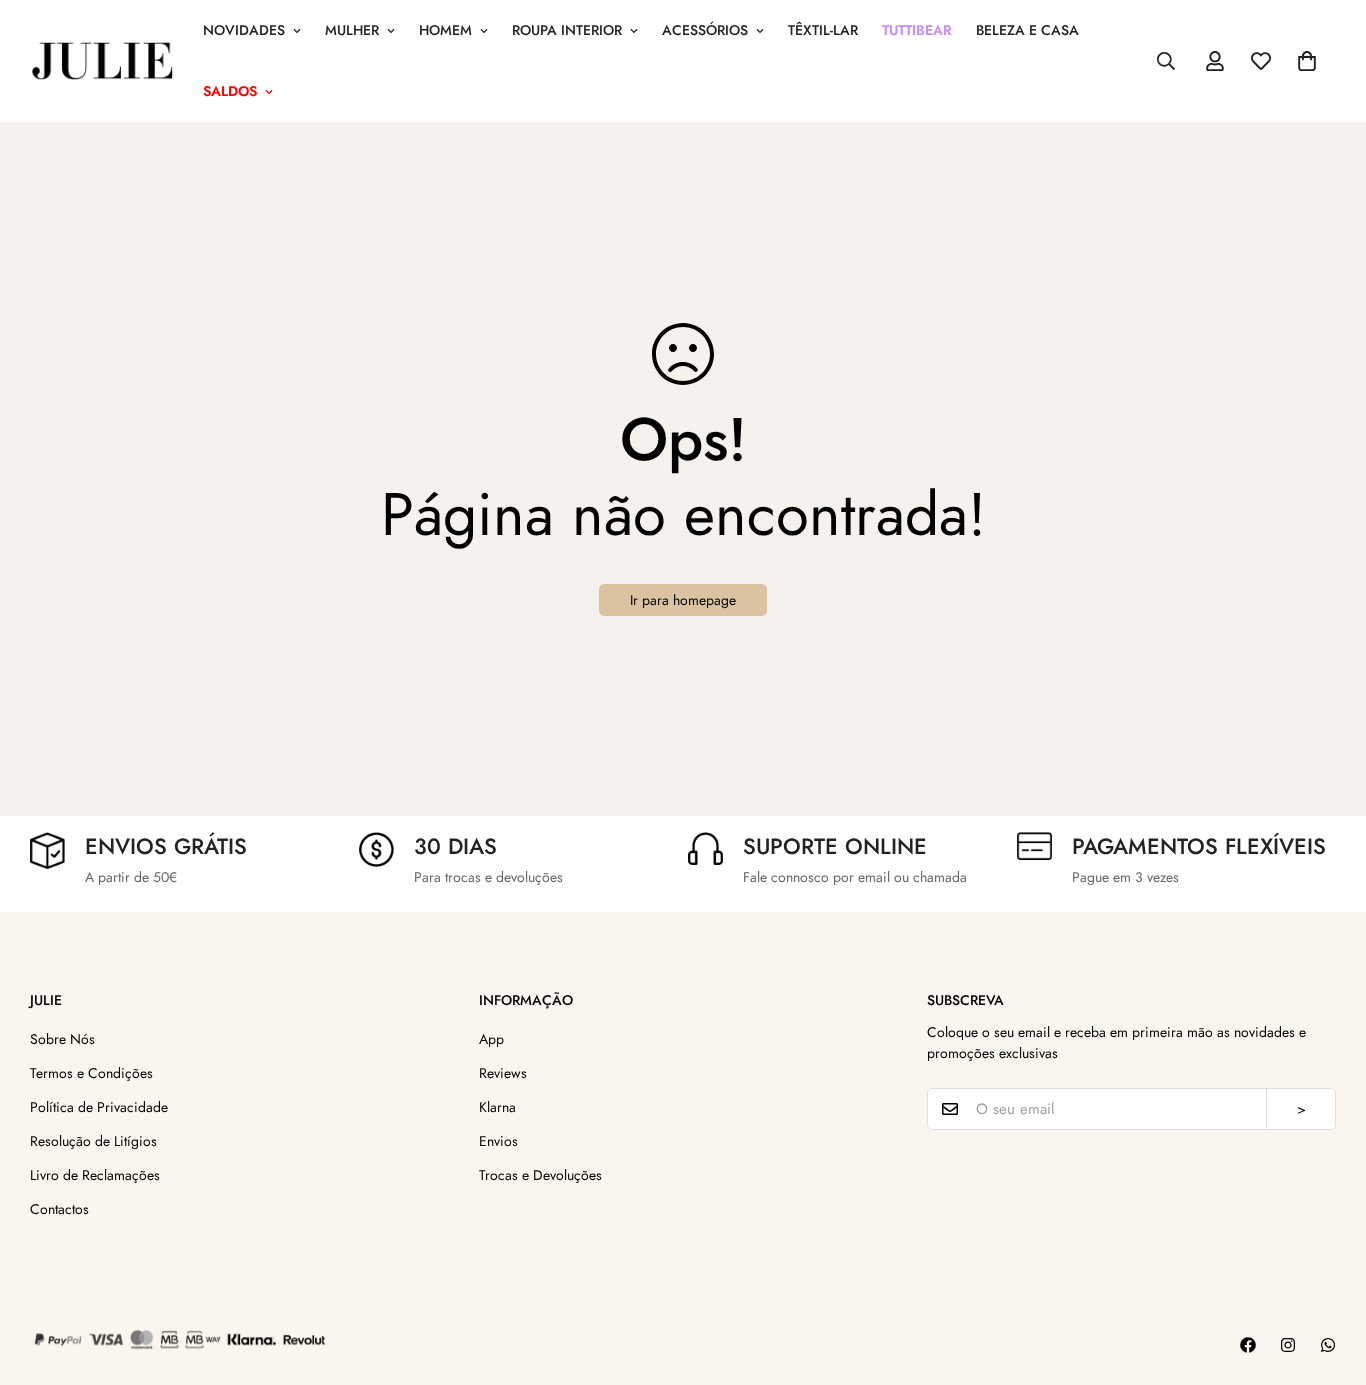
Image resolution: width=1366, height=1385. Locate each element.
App (491, 1039)
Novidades (244, 30)
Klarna (497, 1107)
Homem (445, 30)
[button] (1307, 61)
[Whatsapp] (1328, 1345)
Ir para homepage (683, 600)
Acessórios (705, 30)
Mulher (352, 30)
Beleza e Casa (1027, 30)
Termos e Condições (91, 1073)
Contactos (59, 1209)
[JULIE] (102, 61)
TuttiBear (917, 30)
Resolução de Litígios (93, 1141)
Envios (498, 1141)
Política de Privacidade (99, 1107)
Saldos (230, 91)
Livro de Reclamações (95, 1175)
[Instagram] (1288, 1345)
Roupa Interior (567, 30)
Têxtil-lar (823, 30)
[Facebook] (1248, 1345)
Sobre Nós (62, 1039)
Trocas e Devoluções (540, 1175)
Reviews (503, 1073)
